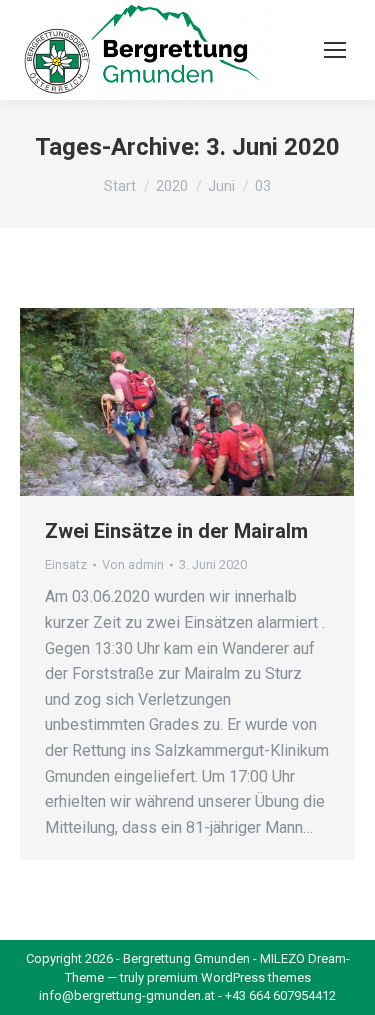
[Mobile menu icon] (335, 50)
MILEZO (282, 958)
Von (133, 564)
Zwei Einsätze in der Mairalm (176, 531)
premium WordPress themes (229, 977)
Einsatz (66, 564)
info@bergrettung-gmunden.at (127, 995)
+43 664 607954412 (280, 995)
